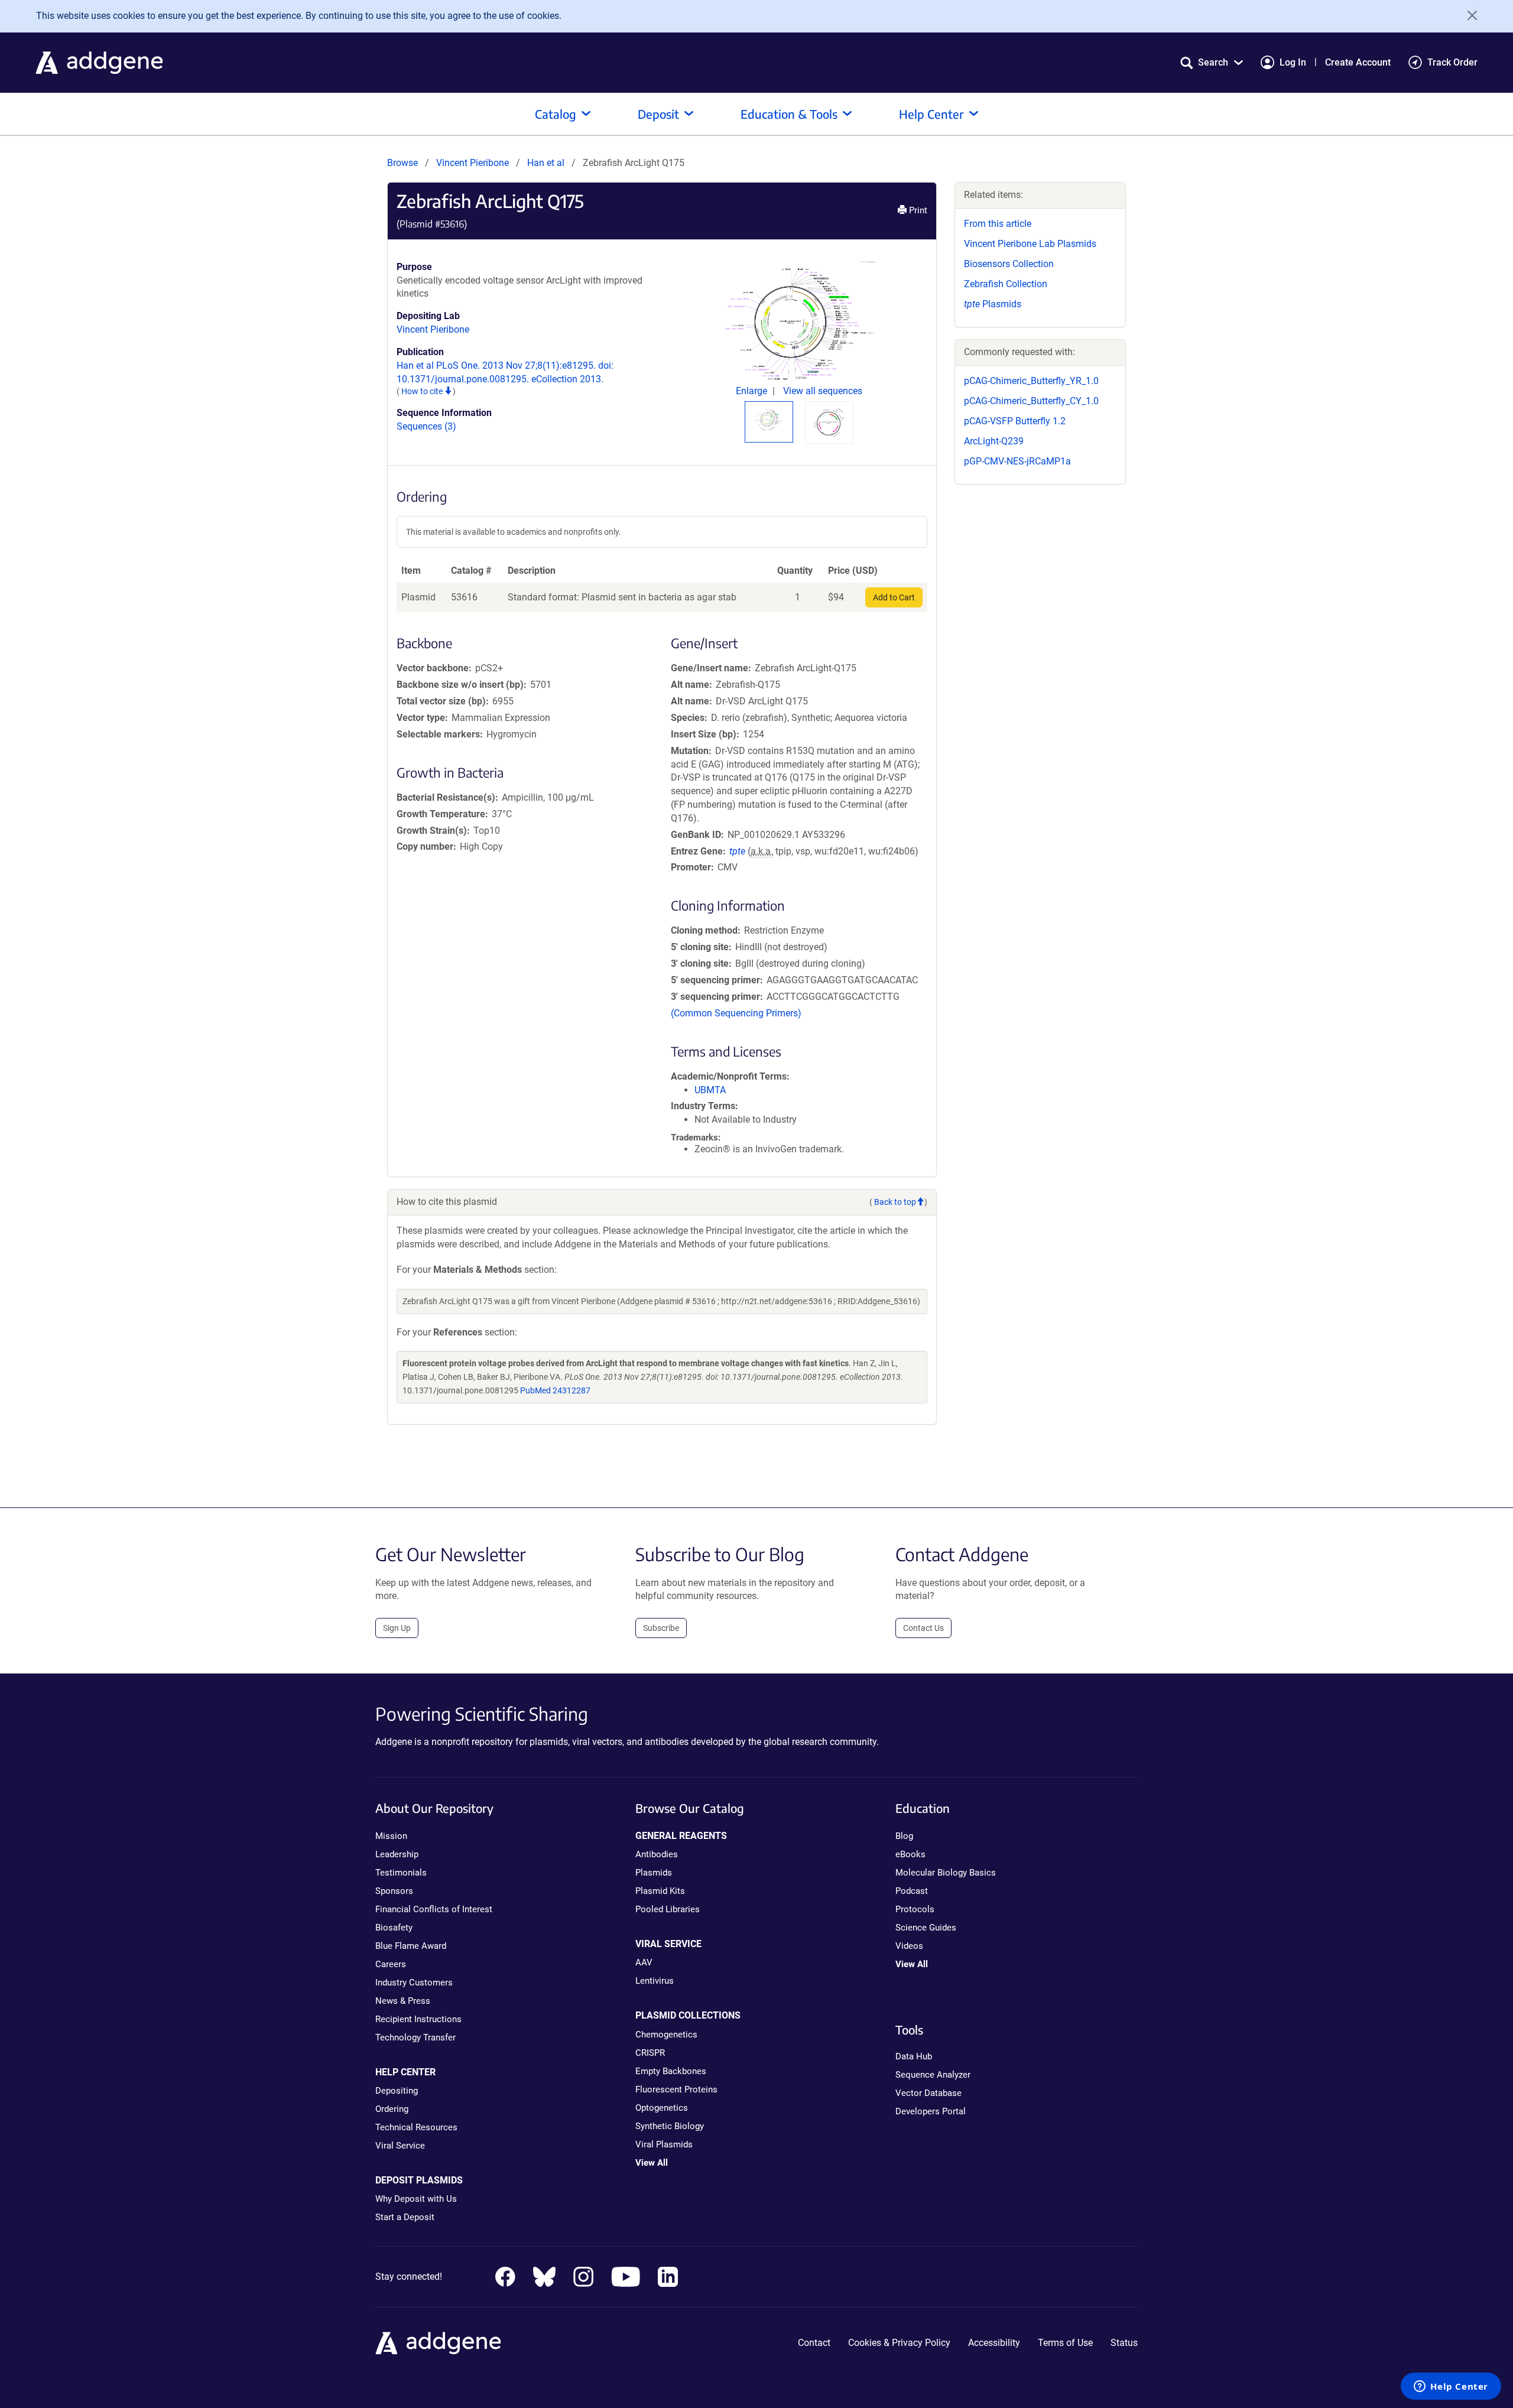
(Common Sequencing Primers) (736, 1013)
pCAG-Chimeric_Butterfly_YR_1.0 (1031, 381)
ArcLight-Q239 (994, 441)
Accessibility (994, 2343)
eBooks (910, 1854)
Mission (391, 1836)
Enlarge (753, 391)
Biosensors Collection (1009, 264)
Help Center (931, 114)
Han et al (547, 163)
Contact (814, 2343)
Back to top (895, 1202)
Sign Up (397, 1628)
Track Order (1452, 62)
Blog (904, 1836)
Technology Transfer (415, 2037)
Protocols (915, 1909)
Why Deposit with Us (416, 2199)
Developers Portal (931, 2111)
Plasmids (993, 304)
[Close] (1468, 15)
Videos (909, 1946)
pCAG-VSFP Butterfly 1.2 (1015, 421)
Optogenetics (662, 2108)
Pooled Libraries (668, 1909)
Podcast (912, 1891)
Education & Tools (789, 114)
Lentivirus (655, 1981)
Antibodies (657, 1854)
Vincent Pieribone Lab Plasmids (1030, 244)
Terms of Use (1065, 2343)
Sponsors (394, 1891)
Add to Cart (894, 597)
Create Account (1358, 62)
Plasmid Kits (660, 1891)
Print (917, 210)
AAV (644, 1962)
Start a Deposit (405, 2217)
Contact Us (923, 1628)
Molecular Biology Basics (946, 1873)
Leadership (397, 1854)
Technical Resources (416, 2127)
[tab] (769, 420)
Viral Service (400, 2146)
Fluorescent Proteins (676, 2089)
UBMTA (710, 1090)
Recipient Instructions (418, 2019)
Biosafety (394, 1928)
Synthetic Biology (670, 2126)
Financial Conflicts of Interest (434, 1909)
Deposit (658, 114)
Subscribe (661, 1628)
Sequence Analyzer (933, 2075)
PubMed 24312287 (555, 1390)
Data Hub (914, 2056)
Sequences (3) (426, 426)
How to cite (423, 391)
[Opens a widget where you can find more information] (1451, 2387)
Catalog (556, 114)
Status (1124, 2343)
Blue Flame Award (411, 1946)
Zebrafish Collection (1006, 284)
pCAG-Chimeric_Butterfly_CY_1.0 (1031, 401)
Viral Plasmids (664, 2144)
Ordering (392, 2109)
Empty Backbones (671, 2071)
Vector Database (928, 2093)
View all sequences (823, 391)
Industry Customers (414, 1983)
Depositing (397, 2091)
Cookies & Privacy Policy (899, 2343)
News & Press (403, 2001)
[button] (1212, 62)
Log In (1293, 62)
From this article (998, 224)
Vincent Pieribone (473, 163)
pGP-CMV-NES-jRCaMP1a (1017, 461)
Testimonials (401, 1873)
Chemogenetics (666, 2035)
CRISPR (650, 2053)
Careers (391, 1964)
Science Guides (926, 1928)
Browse (402, 163)
